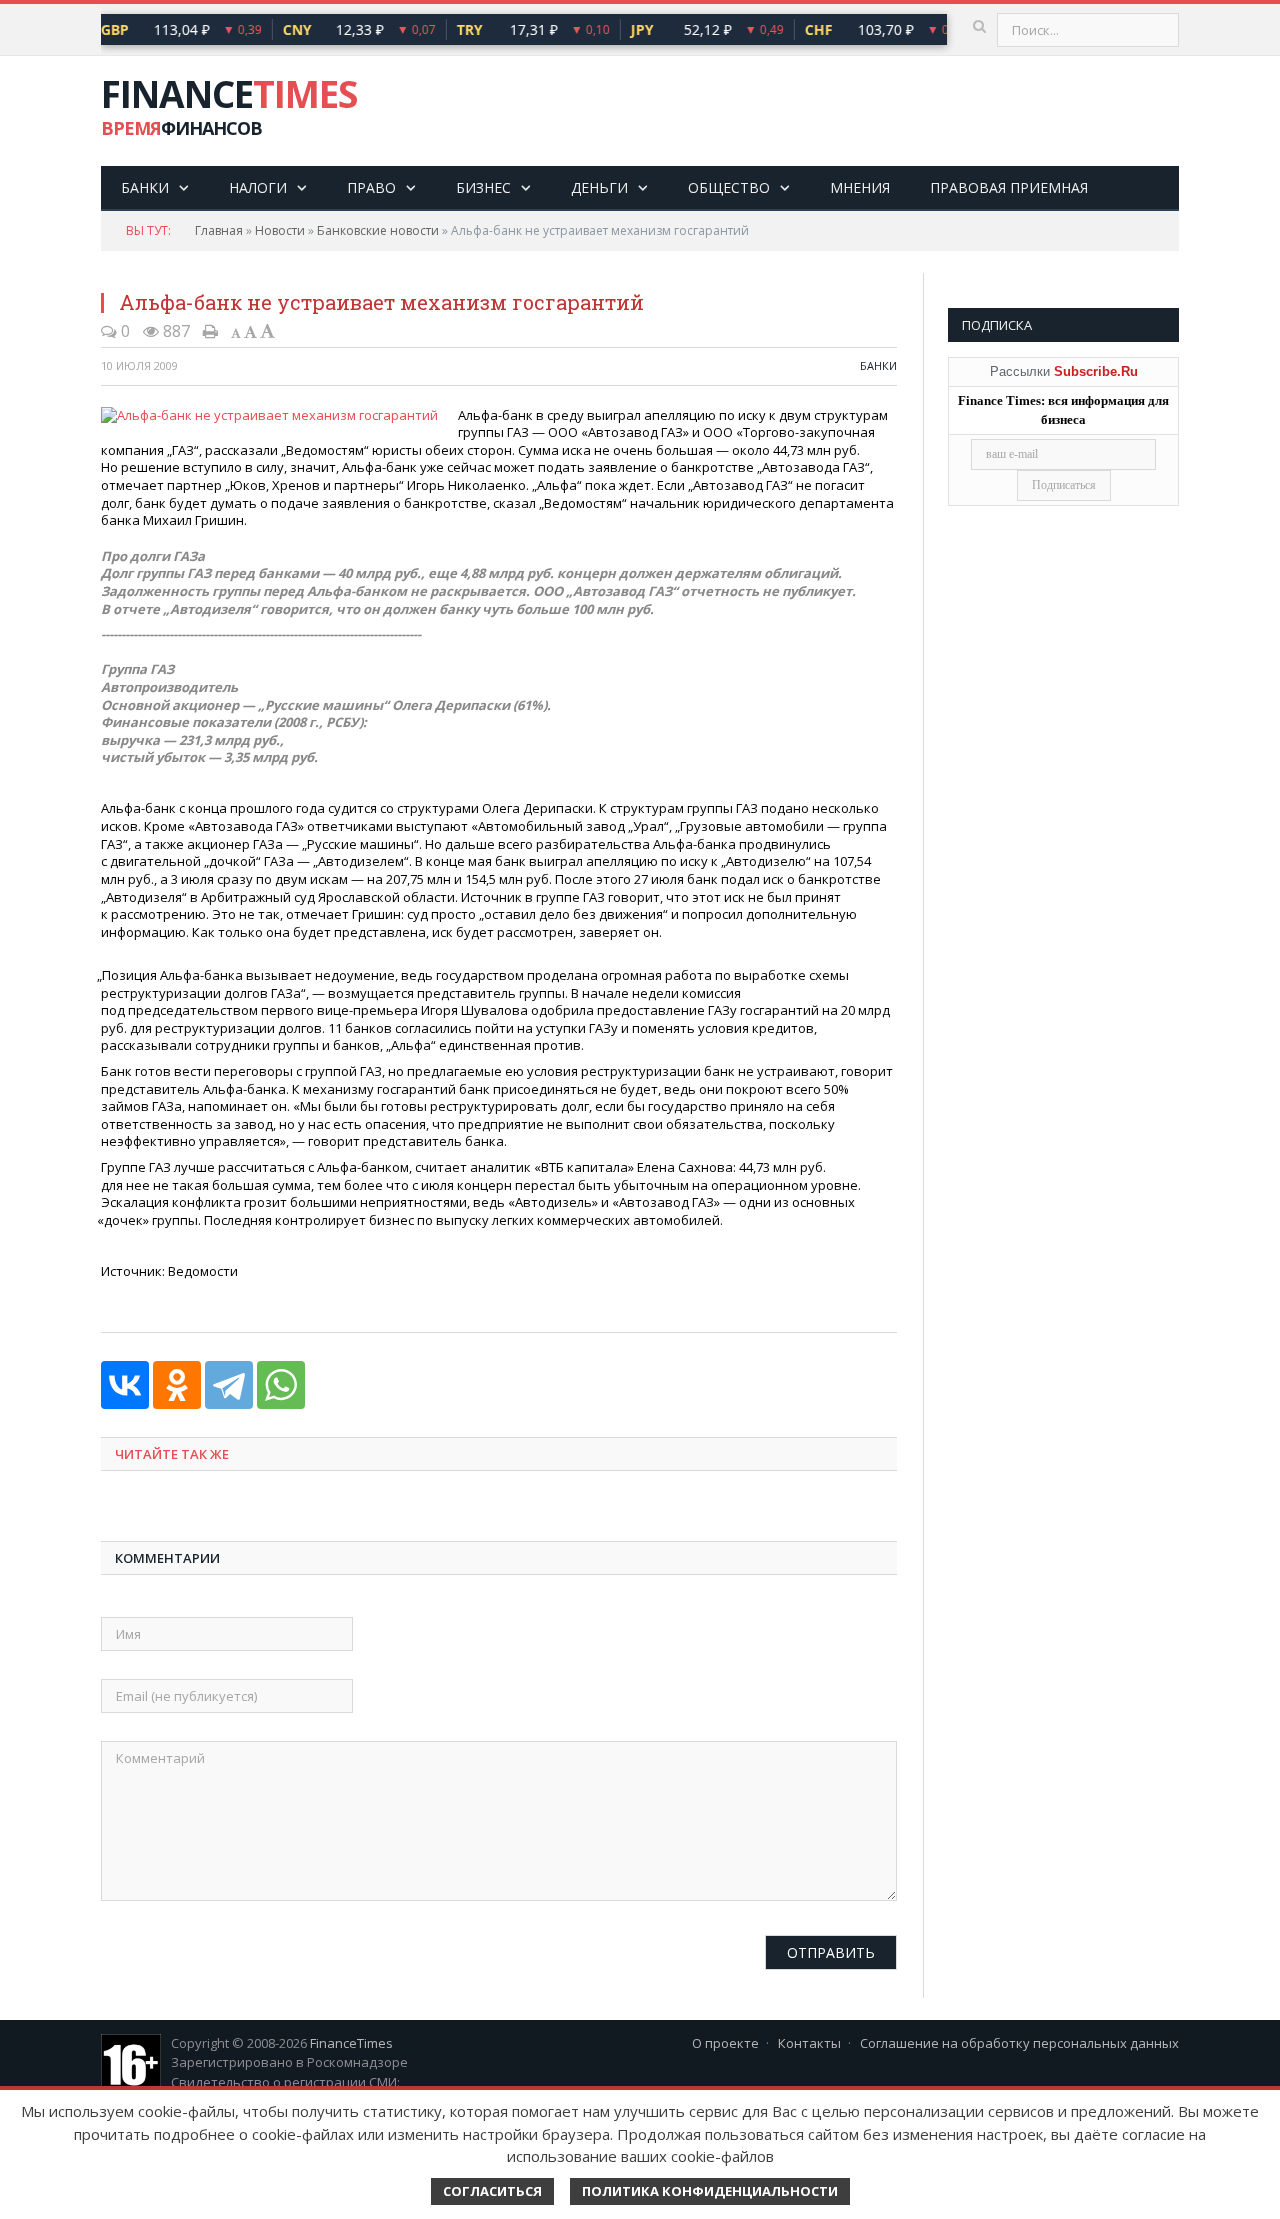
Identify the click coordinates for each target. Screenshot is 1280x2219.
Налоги (258, 187)
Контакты (809, 2043)
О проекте (725, 2043)
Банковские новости (378, 230)
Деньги (599, 187)
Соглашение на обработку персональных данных (1019, 2043)
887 (174, 331)
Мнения (860, 187)
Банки (145, 187)
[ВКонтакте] (125, 1385)
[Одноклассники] (177, 1385)
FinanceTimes (351, 2043)
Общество (729, 187)
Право (371, 187)
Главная (219, 230)
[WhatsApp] (281, 1385)
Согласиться (492, 2191)
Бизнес (483, 187)
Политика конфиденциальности (710, 2191)
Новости (280, 230)
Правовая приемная (1009, 187)
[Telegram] (229, 1385)
